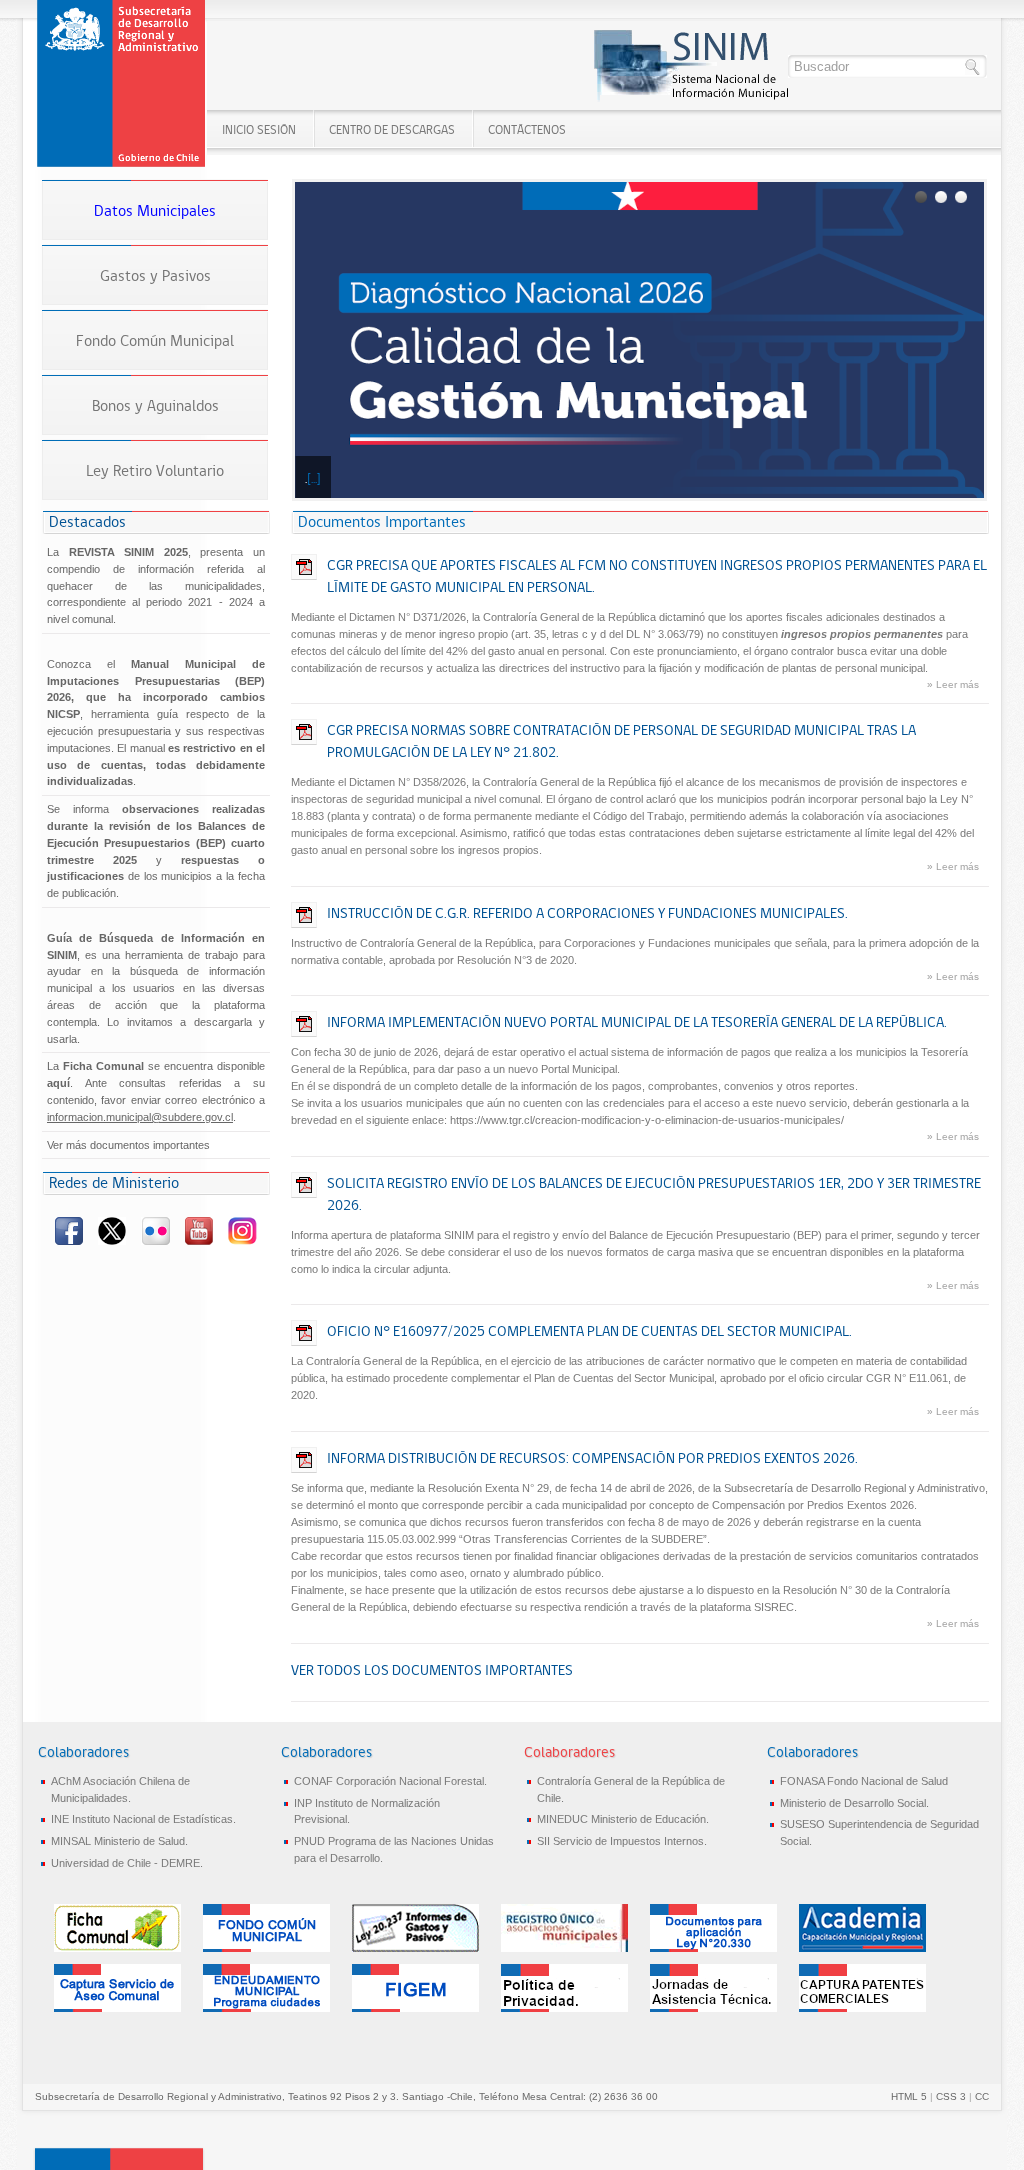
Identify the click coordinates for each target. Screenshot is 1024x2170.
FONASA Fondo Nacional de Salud (864, 1781)
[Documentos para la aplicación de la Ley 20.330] (713, 1948)
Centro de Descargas (392, 129)
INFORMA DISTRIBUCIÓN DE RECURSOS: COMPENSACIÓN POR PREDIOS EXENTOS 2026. (592, 1458)
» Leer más (953, 684)
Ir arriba (119, 2158)
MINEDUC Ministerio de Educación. (623, 1819)
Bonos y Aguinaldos (155, 405)
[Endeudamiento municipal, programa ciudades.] (266, 2008)
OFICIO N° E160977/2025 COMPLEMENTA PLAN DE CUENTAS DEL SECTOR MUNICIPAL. (589, 1331)
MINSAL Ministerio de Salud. (119, 1841)
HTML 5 (909, 2096)
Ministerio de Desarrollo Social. (854, 1803)
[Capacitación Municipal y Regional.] (862, 1948)
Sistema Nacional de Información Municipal (123, 84)
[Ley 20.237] (415, 1948)
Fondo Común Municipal (155, 340)
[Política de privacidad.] (564, 2008)
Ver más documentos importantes (128, 1145)
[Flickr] (157, 1241)
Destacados (87, 521)
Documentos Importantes (382, 521)
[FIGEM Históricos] (415, 2008)
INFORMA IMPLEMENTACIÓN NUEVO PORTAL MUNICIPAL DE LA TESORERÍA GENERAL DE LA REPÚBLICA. (637, 1022)
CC (982, 2096)
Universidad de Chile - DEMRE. (127, 1863)
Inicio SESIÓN (259, 129)
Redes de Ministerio (114, 1182)
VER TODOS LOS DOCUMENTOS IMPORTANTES (432, 1670)
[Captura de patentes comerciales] (862, 2008)
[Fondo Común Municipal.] (266, 1948)
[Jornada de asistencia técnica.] (713, 2008)
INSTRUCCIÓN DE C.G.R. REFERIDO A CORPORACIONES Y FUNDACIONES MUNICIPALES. (587, 913)
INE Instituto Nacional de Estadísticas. (143, 1819)
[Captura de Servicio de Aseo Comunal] (117, 2008)
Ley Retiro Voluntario (155, 470)
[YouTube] (200, 1241)
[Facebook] (70, 1241)
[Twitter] (113, 1241)
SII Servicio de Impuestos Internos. (622, 1841)
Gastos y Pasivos (155, 275)
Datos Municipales (155, 210)
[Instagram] (242, 1241)
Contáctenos (527, 129)
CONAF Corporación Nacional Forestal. (390, 1781)
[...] (314, 478)
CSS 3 (951, 2096)
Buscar (973, 67)
